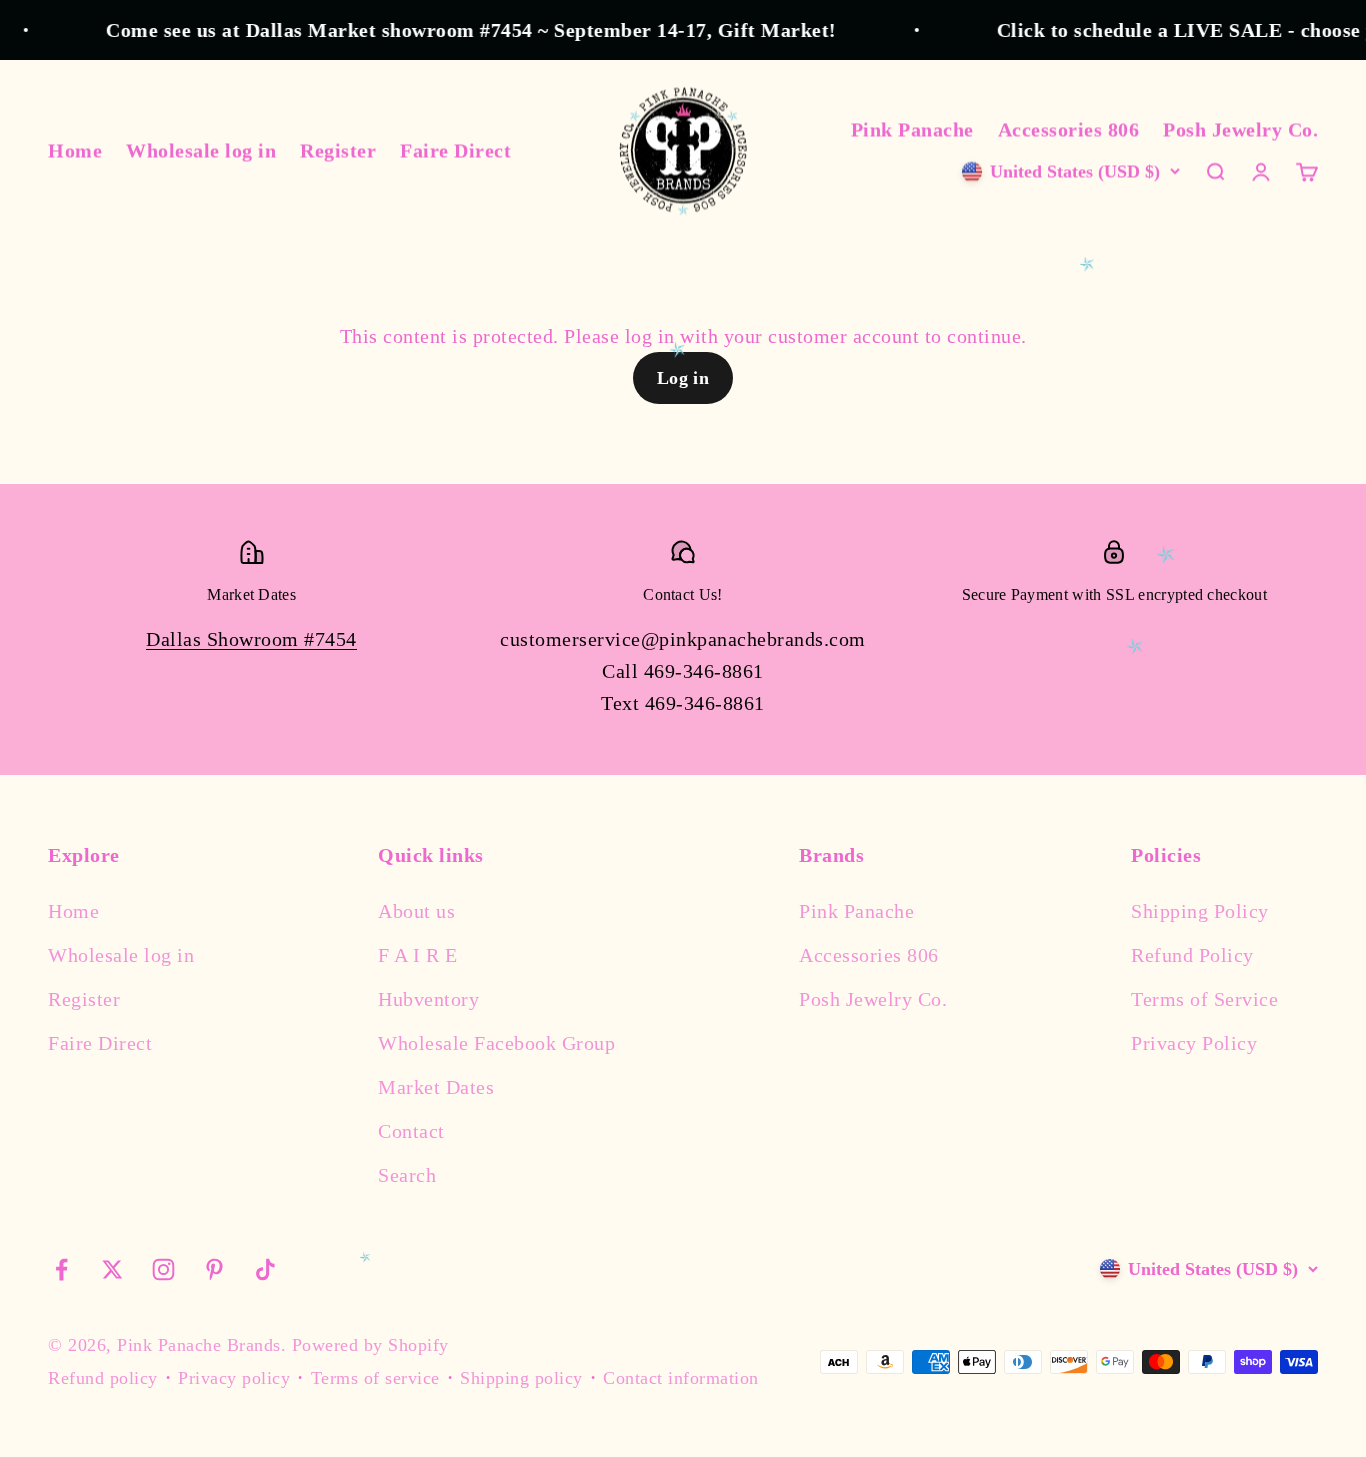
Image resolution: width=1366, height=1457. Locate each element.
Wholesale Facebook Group (496, 1043)
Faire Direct (455, 150)
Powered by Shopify (370, 1345)
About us (416, 911)
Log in (683, 378)
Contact (411, 1131)
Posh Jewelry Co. (1240, 129)
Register (338, 150)
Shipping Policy (1200, 911)
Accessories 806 (1069, 129)
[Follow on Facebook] (61, 1269)
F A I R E (418, 955)
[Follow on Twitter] (112, 1269)
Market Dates (436, 1087)
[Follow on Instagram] (163, 1269)
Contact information (681, 1378)
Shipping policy (521, 1378)
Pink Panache (912, 129)
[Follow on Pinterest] (214, 1269)
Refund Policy (1192, 955)
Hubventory (428, 999)
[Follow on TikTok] (265, 1269)
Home (75, 150)
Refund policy (103, 1378)
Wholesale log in (201, 150)
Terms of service (375, 1378)
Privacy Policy (1194, 1043)
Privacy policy (234, 1378)
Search (407, 1175)
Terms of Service (1204, 999)
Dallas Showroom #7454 (251, 639)
